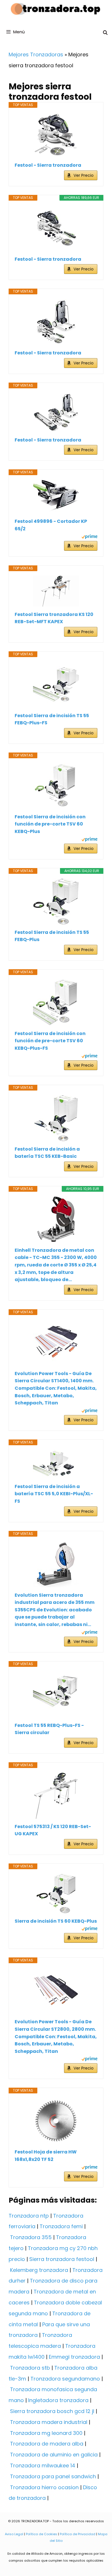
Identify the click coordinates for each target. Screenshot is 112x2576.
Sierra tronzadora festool (62, 2259)
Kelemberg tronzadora (39, 2270)
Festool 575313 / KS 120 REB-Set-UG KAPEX (53, 1830)
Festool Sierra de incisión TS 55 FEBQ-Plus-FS (52, 719)
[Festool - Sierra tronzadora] (56, 135)
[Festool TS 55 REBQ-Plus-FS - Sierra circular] (56, 1694)
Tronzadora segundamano (65, 2379)
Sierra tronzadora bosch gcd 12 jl (52, 2411)
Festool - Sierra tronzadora (48, 165)
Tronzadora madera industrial (49, 2422)
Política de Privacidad (78, 2534)
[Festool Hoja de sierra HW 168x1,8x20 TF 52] (56, 2121)
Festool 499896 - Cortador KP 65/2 (51, 525)
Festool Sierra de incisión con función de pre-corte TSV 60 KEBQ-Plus (50, 824)
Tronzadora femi (61, 2226)
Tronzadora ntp (29, 2216)
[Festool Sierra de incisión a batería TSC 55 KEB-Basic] (56, 1118)
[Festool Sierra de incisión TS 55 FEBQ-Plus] (56, 901)
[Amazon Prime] (89, 537)
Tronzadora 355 (31, 2237)
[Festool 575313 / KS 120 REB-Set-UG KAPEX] (56, 1796)
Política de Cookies (41, 2534)
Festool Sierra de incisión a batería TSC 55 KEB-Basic (47, 1153)
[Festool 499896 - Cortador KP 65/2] (56, 497)
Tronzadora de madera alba (47, 2444)
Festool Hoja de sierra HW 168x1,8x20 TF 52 (46, 2156)
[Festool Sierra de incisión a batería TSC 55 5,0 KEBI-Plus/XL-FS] (56, 1464)
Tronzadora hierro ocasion (44, 2487)
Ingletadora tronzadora (58, 2400)
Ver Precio (84, 175)
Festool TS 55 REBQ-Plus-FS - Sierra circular (49, 1729)
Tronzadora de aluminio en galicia (54, 2455)
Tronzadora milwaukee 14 (43, 2465)
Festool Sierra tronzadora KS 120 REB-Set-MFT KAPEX (54, 618)
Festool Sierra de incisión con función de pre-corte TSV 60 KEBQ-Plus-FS (50, 1041)
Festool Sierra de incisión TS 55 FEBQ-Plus (52, 936)
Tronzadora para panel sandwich (53, 2476)
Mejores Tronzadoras (36, 54)
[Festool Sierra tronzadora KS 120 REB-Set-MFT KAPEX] (56, 591)
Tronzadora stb (30, 2368)
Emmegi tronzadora (74, 2357)
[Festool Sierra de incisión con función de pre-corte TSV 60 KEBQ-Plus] (56, 786)
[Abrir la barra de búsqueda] (105, 33)
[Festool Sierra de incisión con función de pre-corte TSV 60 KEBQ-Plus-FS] (56, 1003)
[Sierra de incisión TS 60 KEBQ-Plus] (56, 1893)
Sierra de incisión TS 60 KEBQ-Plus (56, 1921)
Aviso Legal (14, 2534)
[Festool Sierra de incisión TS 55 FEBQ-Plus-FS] (56, 685)
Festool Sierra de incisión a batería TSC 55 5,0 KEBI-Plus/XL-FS (54, 1494)
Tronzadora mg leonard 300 (46, 2433)
